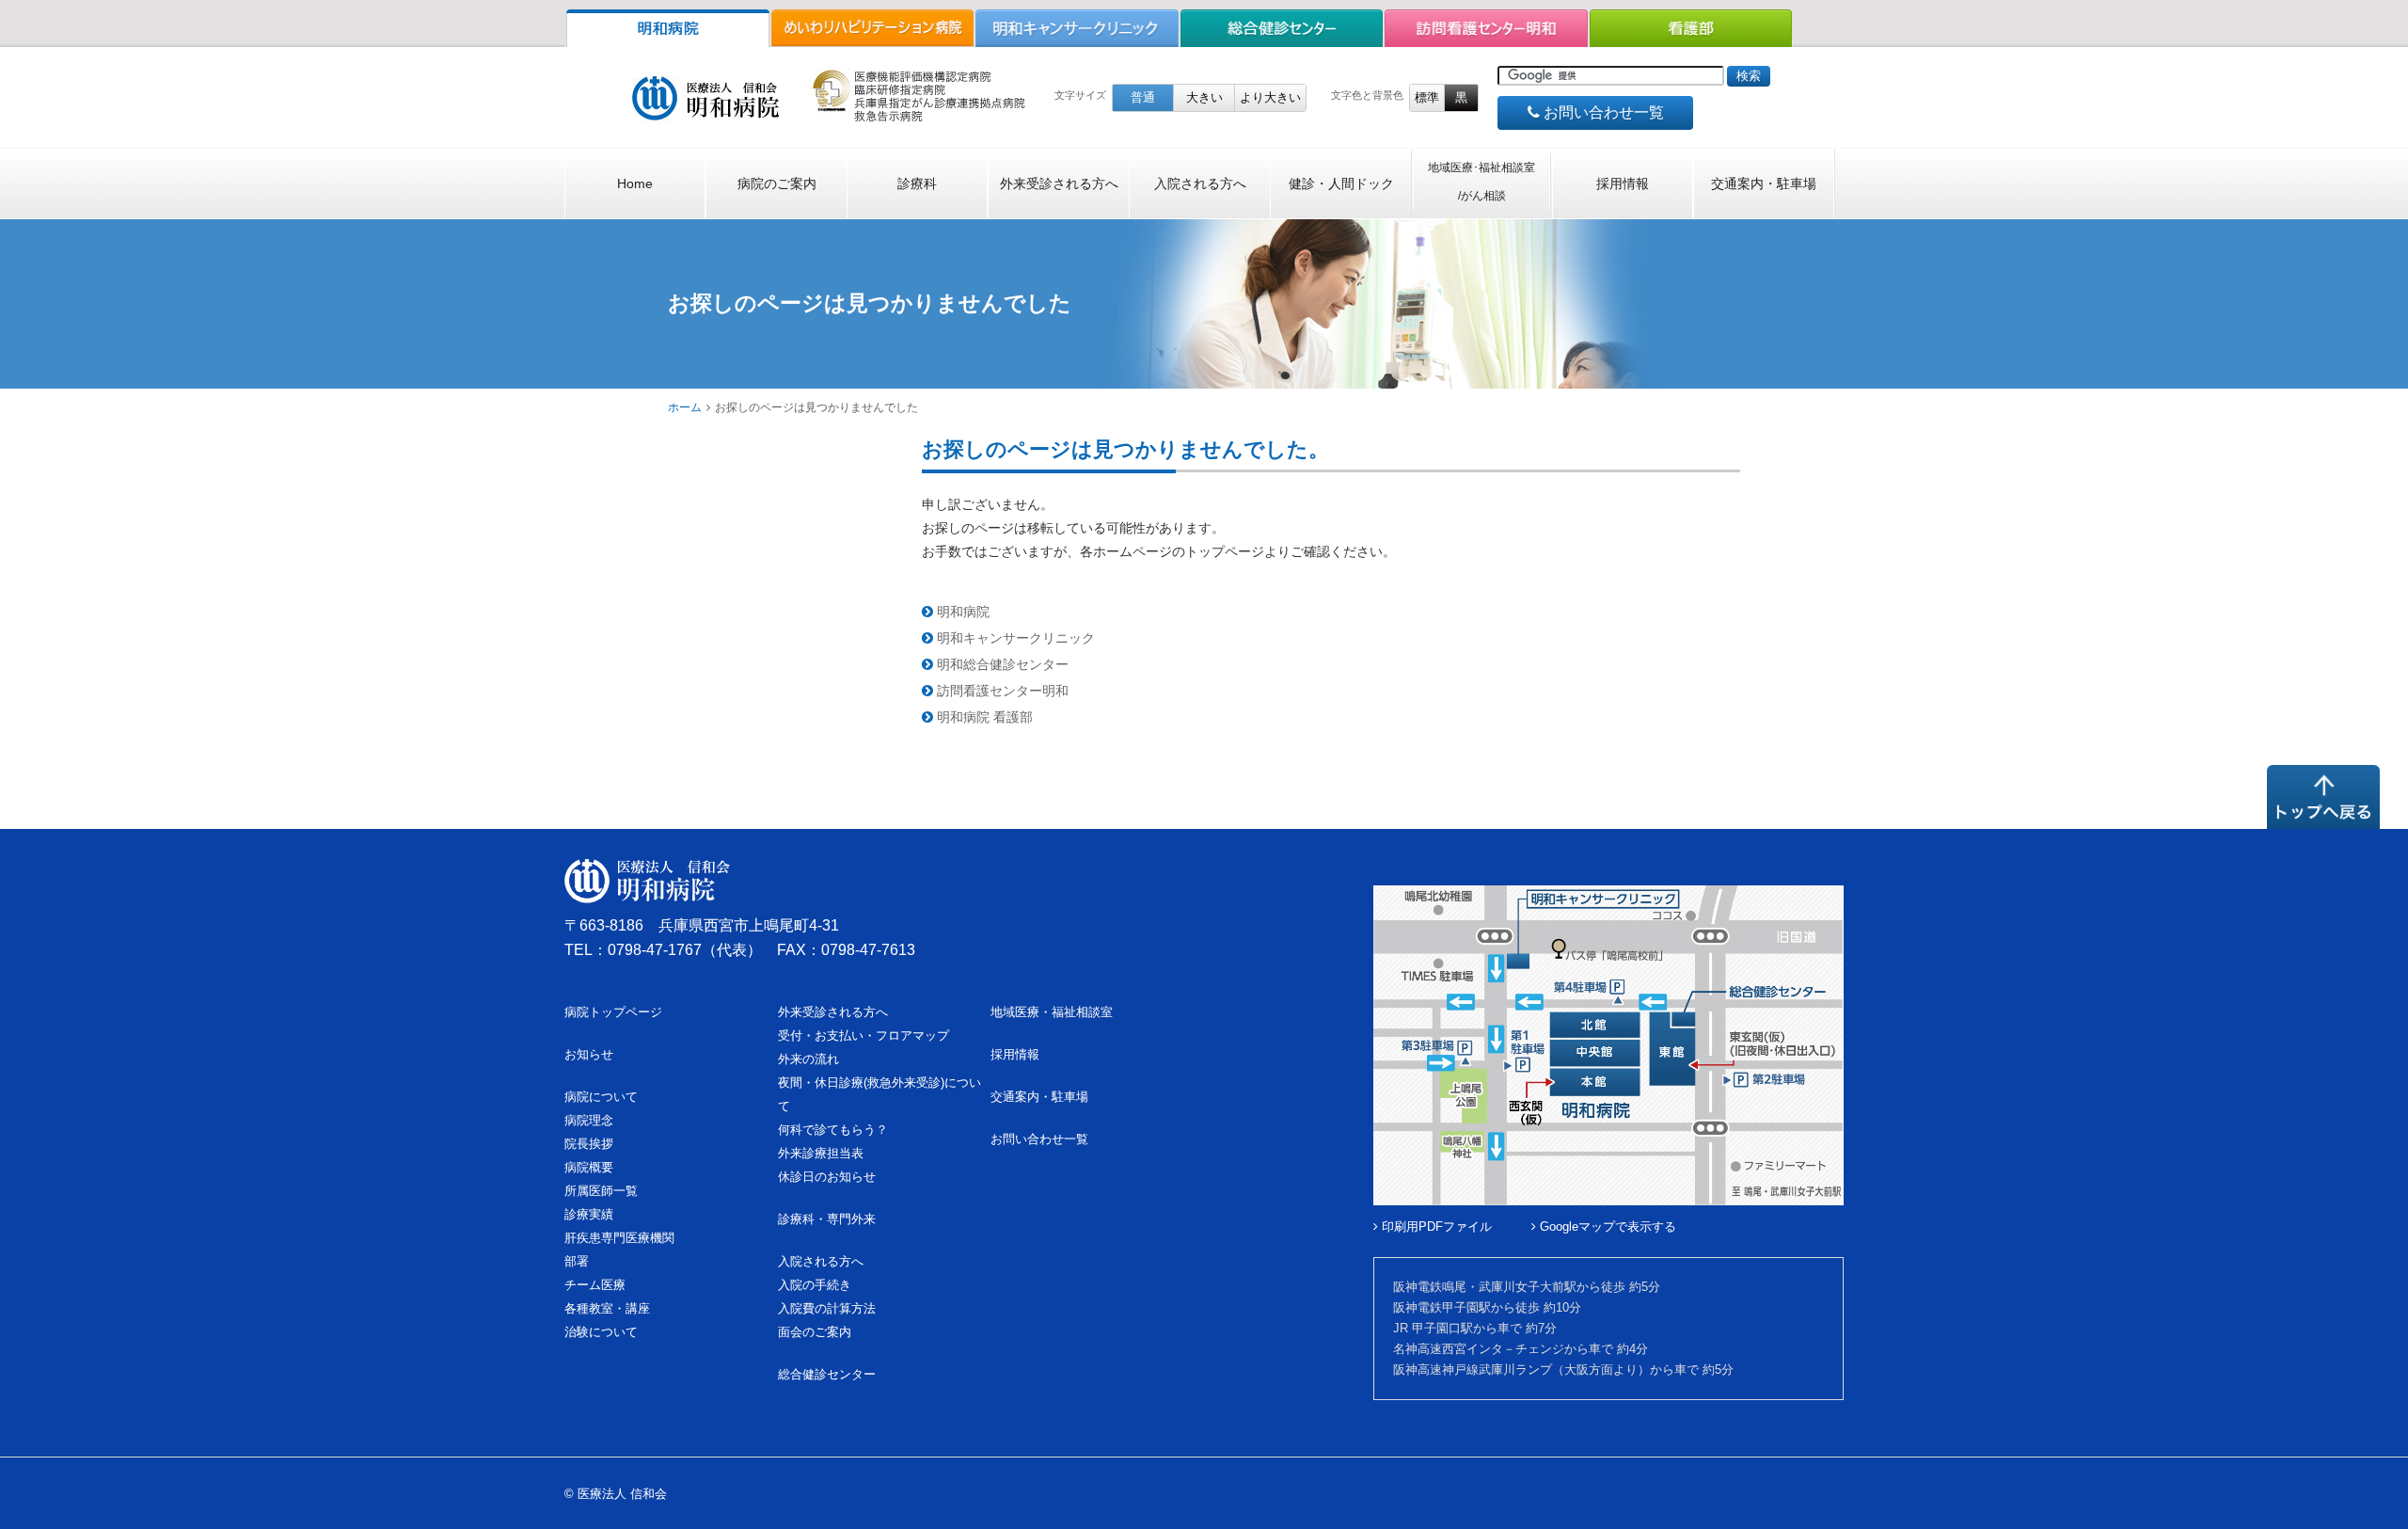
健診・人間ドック (1341, 183)
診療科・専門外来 (827, 1219)
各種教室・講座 (607, 1308)
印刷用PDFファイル (1435, 1226)
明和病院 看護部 (983, 717)
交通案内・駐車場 (1764, 183)
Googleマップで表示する (1606, 1226)
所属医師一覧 (601, 1191)
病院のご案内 (777, 183)
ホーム (685, 407)
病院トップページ (613, 1012)
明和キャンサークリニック (1014, 638)
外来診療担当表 (821, 1153)
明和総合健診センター (1001, 664)
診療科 (917, 183)
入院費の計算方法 (827, 1308)
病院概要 (589, 1167)
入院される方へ (1200, 183)
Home (635, 183)
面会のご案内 (815, 1332)
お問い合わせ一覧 (1602, 112)
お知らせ (589, 1054)
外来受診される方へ (1059, 183)
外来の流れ (808, 1059)
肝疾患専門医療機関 (619, 1238)
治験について (601, 1332)
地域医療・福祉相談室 (1052, 1012)
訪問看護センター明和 (1001, 691)
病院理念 (589, 1120)
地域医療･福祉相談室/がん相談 (1481, 182)
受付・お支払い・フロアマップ (863, 1035)
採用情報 (1623, 183)
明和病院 (961, 612)
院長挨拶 (589, 1144)
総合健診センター (827, 1374)
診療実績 (589, 1214)
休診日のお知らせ (827, 1177)
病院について (601, 1097)
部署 (577, 1261)
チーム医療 (595, 1285)
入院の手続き (815, 1285)
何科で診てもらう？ (833, 1130)
